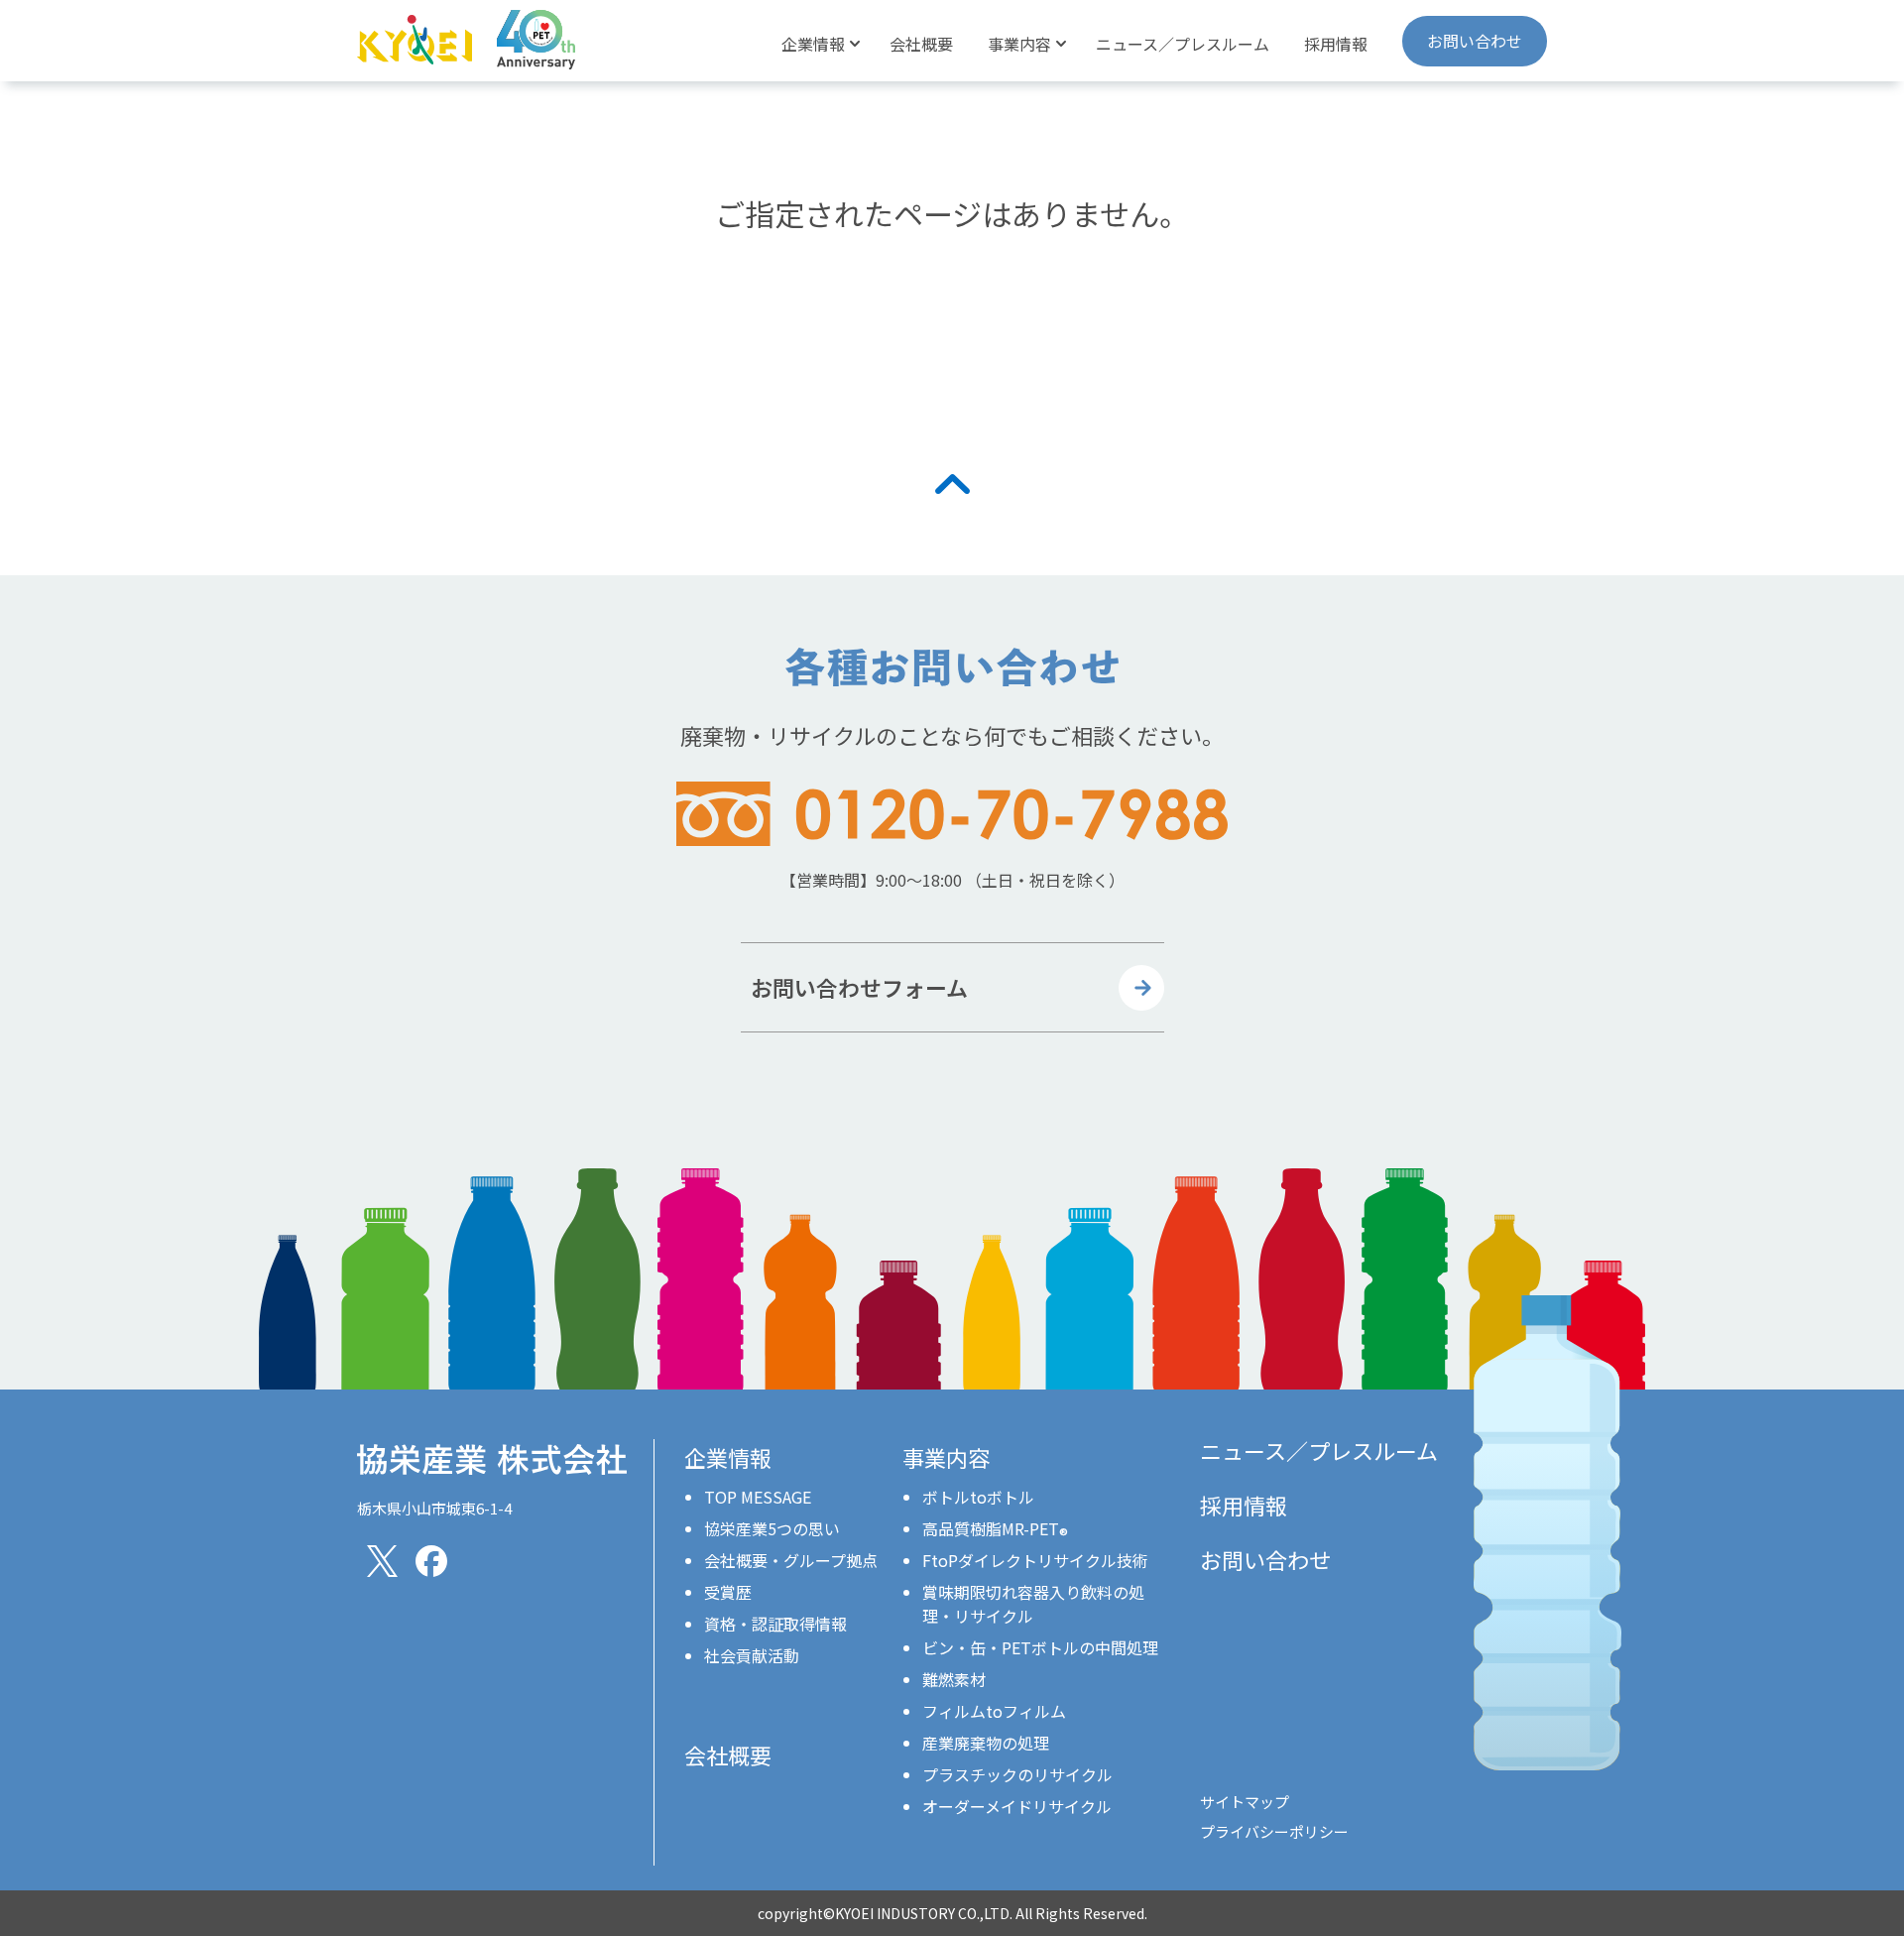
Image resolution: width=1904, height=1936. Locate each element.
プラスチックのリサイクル (1017, 1774)
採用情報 (1336, 44)
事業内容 (946, 1457)
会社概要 (921, 44)
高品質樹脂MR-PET (995, 1528)
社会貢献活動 (752, 1655)
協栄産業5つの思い (772, 1528)
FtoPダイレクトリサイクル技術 (1035, 1560)
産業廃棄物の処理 (986, 1743)
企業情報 (728, 1457)
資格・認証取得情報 (775, 1624)
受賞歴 (728, 1592)
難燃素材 (954, 1679)
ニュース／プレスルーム (1183, 44)
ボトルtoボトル (978, 1497)
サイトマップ (1245, 1802)
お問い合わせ (1475, 41)
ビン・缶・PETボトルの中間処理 (1040, 1647)
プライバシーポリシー (1274, 1831)
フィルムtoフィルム (994, 1711)
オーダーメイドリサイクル (1017, 1806)
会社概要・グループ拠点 (791, 1560)
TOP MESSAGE (758, 1497)
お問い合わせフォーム (859, 987)
